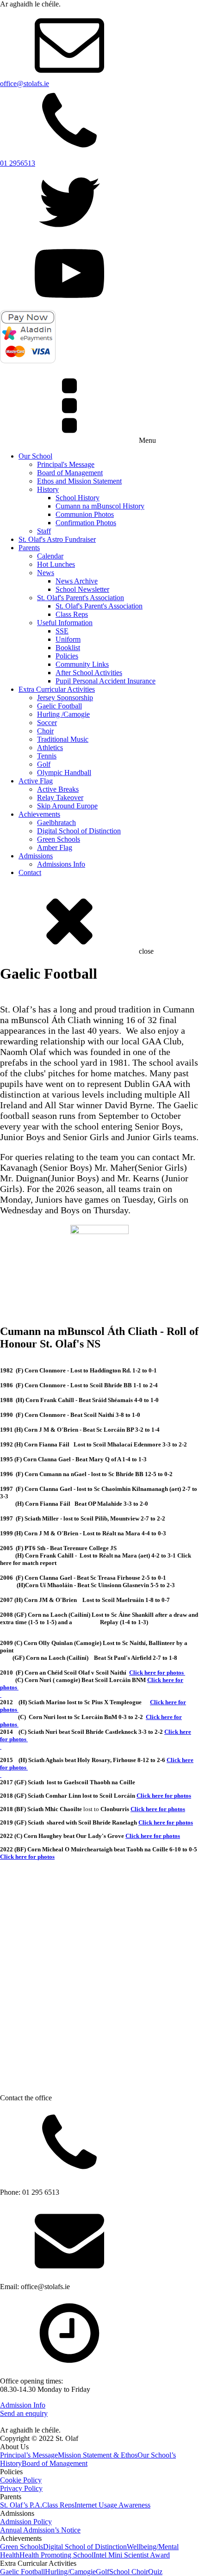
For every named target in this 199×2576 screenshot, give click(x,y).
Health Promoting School (56, 2555)
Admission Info (23, 2405)
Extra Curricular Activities (57, 689)
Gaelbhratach (56, 822)
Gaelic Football (59, 706)
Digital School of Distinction (79, 831)
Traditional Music (63, 739)
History (48, 489)
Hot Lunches (56, 564)
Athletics (50, 748)
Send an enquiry (24, 2413)
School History (78, 498)
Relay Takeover (60, 798)
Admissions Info (61, 864)
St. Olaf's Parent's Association (81, 598)
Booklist (68, 648)
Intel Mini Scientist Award (132, 2555)
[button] (188, 1004)
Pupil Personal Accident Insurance (106, 681)
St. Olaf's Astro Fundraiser (57, 539)
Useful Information (65, 623)
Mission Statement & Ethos (98, 2455)
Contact (30, 872)
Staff (44, 531)
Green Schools (59, 839)
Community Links (82, 664)
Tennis (47, 756)
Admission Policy (26, 2522)
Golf (44, 764)
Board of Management (70, 473)
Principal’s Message (29, 2455)
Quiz (155, 2572)
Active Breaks (58, 789)
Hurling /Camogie (63, 714)
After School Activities (89, 673)
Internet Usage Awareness (112, 2505)
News (46, 573)
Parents (29, 548)
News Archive (77, 581)
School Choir (129, 2572)
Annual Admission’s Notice (40, 2530)
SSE (62, 631)
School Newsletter (82, 589)
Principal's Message (66, 464)
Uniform (68, 639)
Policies (67, 656)
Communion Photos (85, 514)
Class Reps (72, 614)
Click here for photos (158, 1809)
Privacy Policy (21, 2488)
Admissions (36, 856)
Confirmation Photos (86, 523)
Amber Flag (55, 847)
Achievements (39, 814)
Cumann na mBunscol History (100, 506)
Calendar (50, 556)
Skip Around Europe (67, 806)
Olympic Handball (64, 773)
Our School (35, 456)
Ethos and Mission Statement (79, 481)
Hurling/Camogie (70, 2572)
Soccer (47, 723)
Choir (45, 731)
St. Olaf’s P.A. (21, 2505)
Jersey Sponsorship (65, 698)
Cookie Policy (21, 2480)
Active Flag (36, 781)
